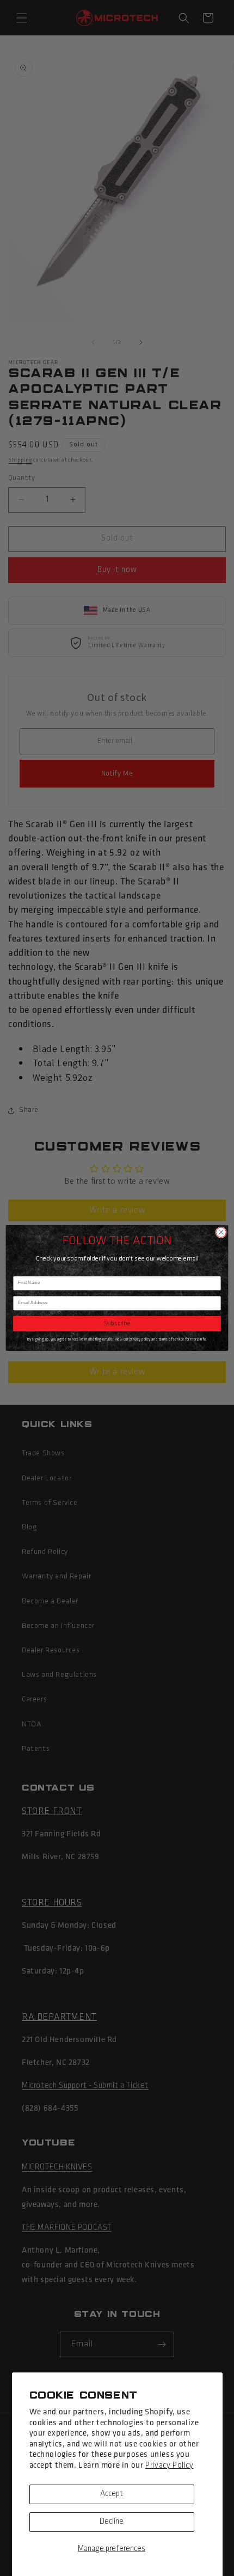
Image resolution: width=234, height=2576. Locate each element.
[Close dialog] (221, 1232)
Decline (112, 2522)
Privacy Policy (169, 2466)
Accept (112, 2494)
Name (19, 1271)
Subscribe (117, 1324)
